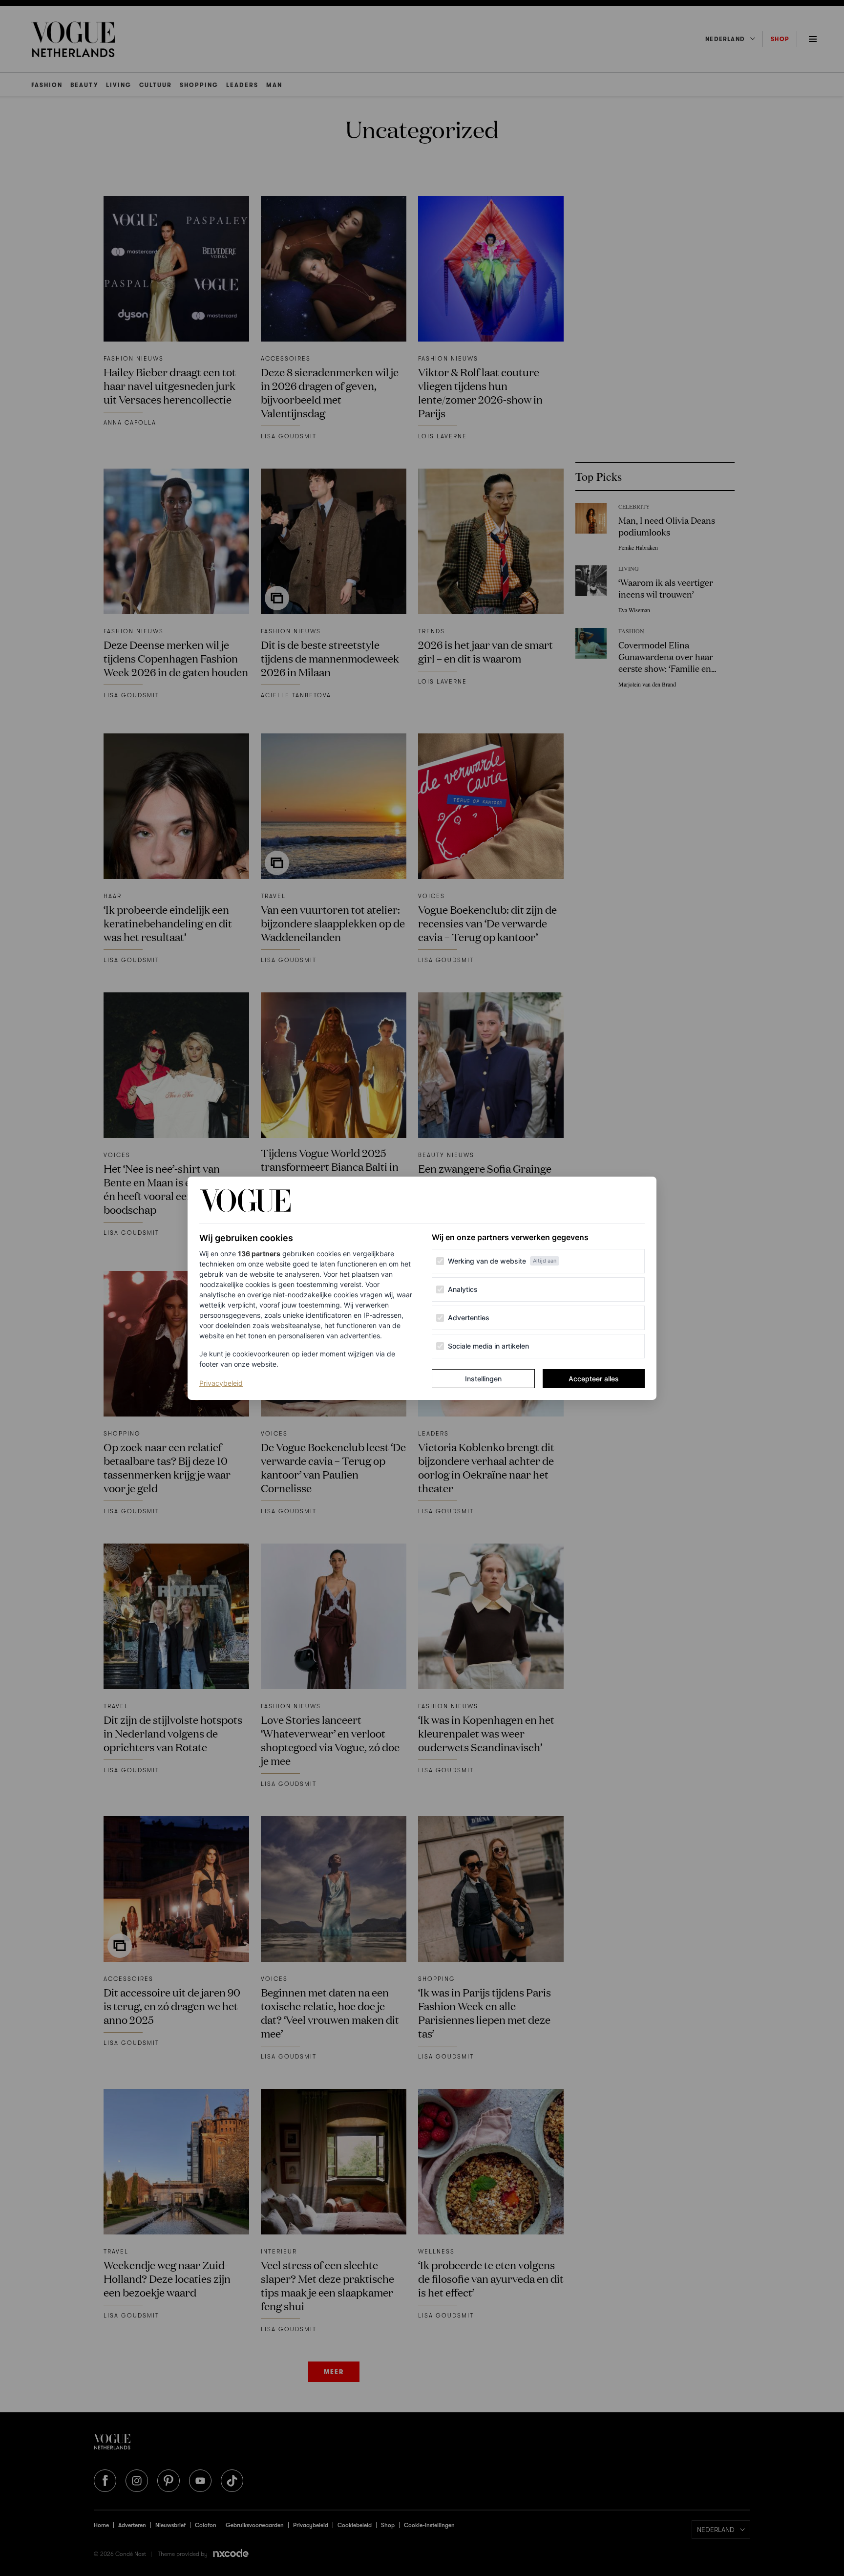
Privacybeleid (221, 1383)
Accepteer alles (594, 1379)
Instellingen (483, 1379)
